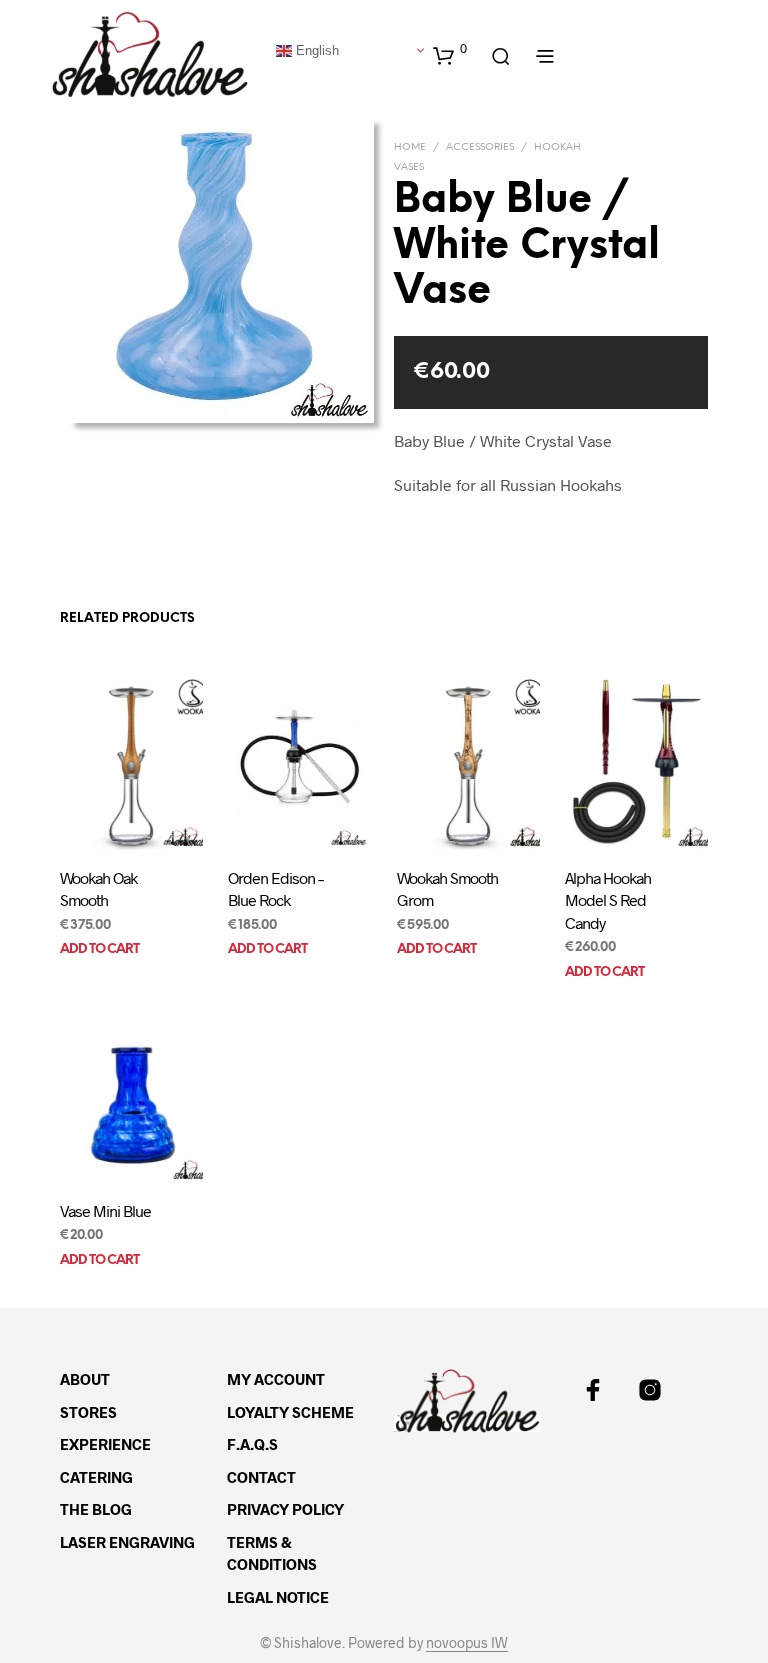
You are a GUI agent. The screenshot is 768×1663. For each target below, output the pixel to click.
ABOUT (85, 1379)
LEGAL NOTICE (278, 1597)
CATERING (96, 1477)
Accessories (480, 147)
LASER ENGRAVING (127, 1542)
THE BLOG (96, 1509)
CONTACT (261, 1477)
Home (410, 147)
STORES (88, 1412)
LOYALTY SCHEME (290, 1412)
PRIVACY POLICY (285, 1509)
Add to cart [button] (99, 949)
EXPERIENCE (105, 1444)
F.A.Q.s (252, 1444)
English (315, 49)
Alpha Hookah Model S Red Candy (608, 900)
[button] (450, 55)
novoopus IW (467, 1643)
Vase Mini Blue (105, 1210)
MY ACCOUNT (276, 1379)
